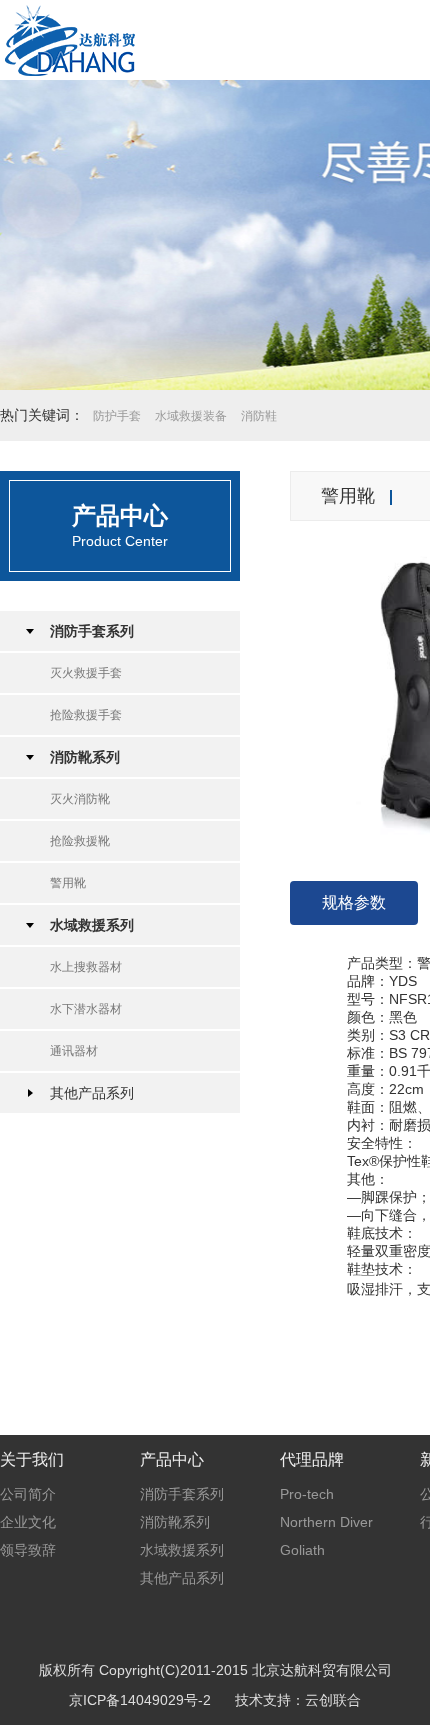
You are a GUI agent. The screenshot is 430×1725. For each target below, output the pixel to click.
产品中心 (172, 1459)
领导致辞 (28, 1550)
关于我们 (32, 1459)
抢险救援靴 (80, 841)
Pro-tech (307, 1494)
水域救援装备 (191, 416)
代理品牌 (312, 1459)
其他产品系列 (92, 1093)
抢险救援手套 (86, 715)
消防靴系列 (85, 757)
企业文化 (28, 1522)
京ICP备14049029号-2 (140, 1700)
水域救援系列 (92, 925)
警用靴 (68, 883)
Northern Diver (326, 1522)
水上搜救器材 (86, 967)
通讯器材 (74, 1051)
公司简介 (28, 1494)
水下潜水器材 (86, 1009)
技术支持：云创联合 (298, 1700)
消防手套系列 (92, 631)
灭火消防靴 (80, 799)
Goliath (302, 1550)
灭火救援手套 (86, 673)
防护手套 (117, 416)
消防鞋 (259, 416)
